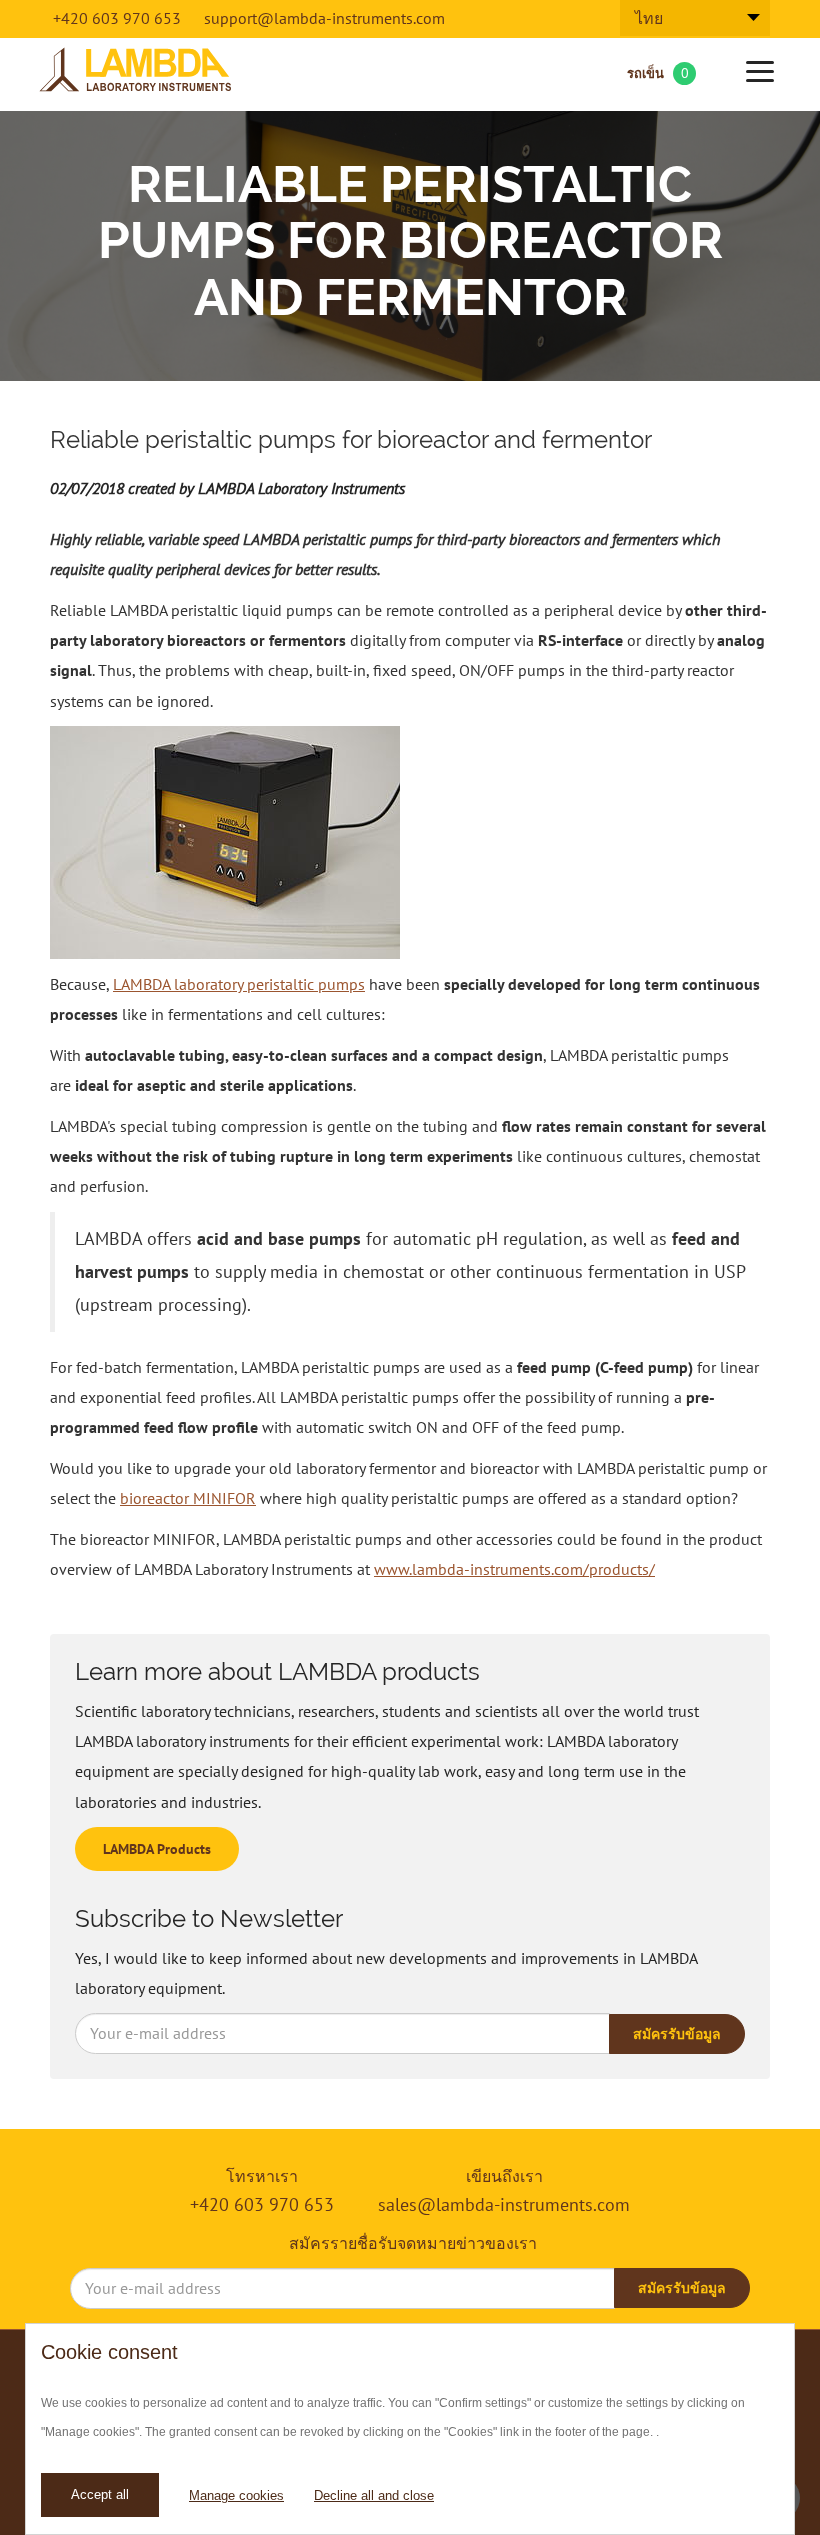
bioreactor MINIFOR (188, 1498)
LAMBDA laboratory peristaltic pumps (239, 984)
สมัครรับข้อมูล (677, 2034)
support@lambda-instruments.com (324, 18)
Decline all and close (374, 2495)
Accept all (100, 2494)
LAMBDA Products (157, 1849)
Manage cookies (236, 2495)
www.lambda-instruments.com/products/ (514, 1569)
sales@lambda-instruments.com (504, 2204)
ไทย (649, 18)
